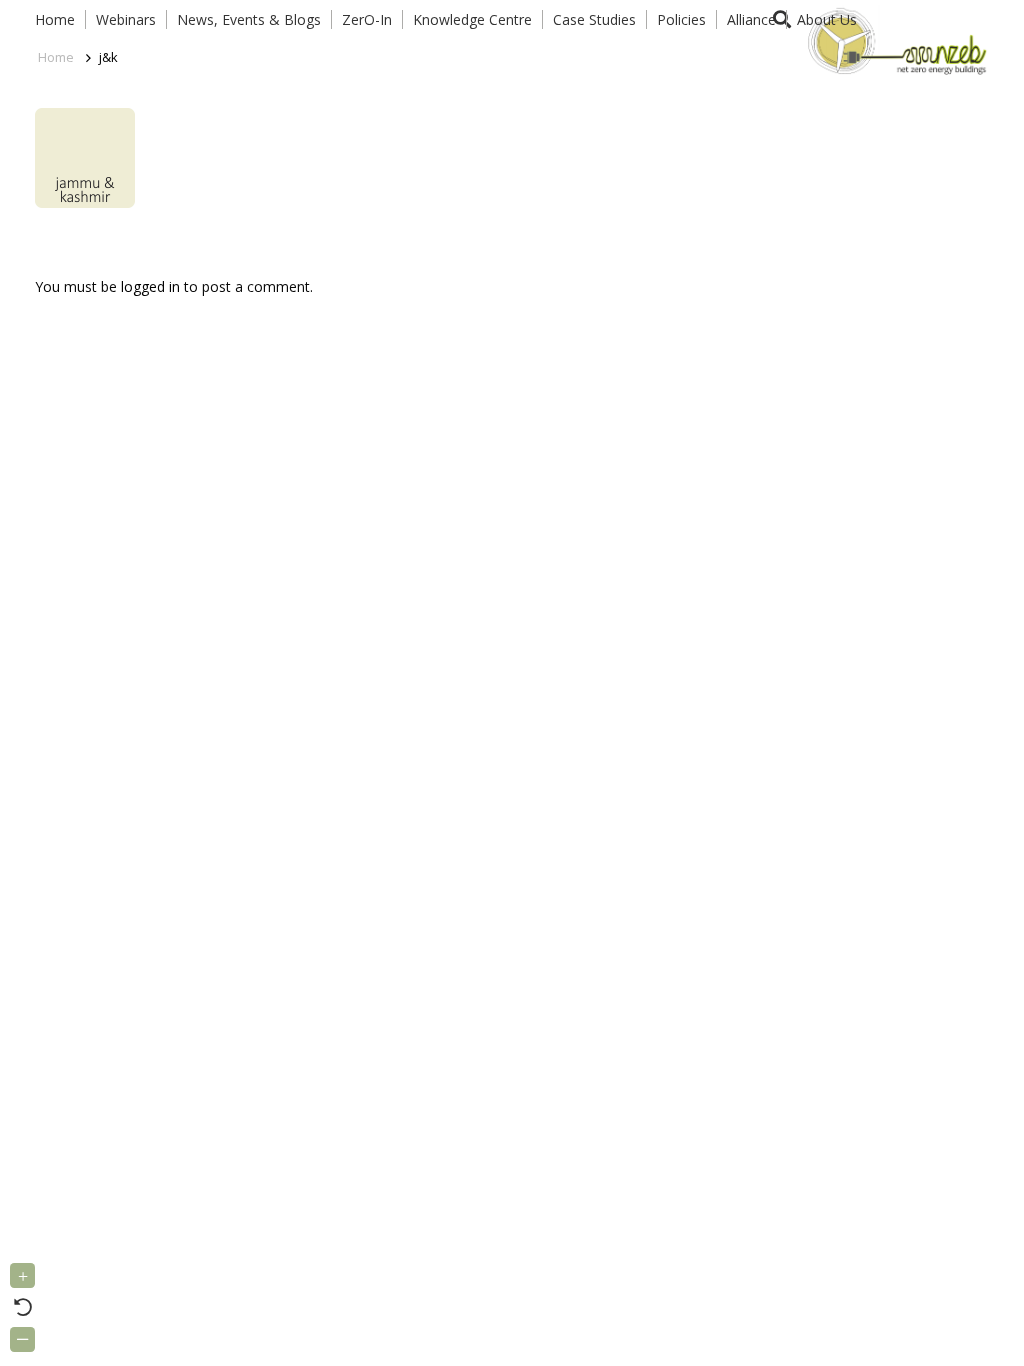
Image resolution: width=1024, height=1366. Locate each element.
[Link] (893, 40)
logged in (150, 286)
